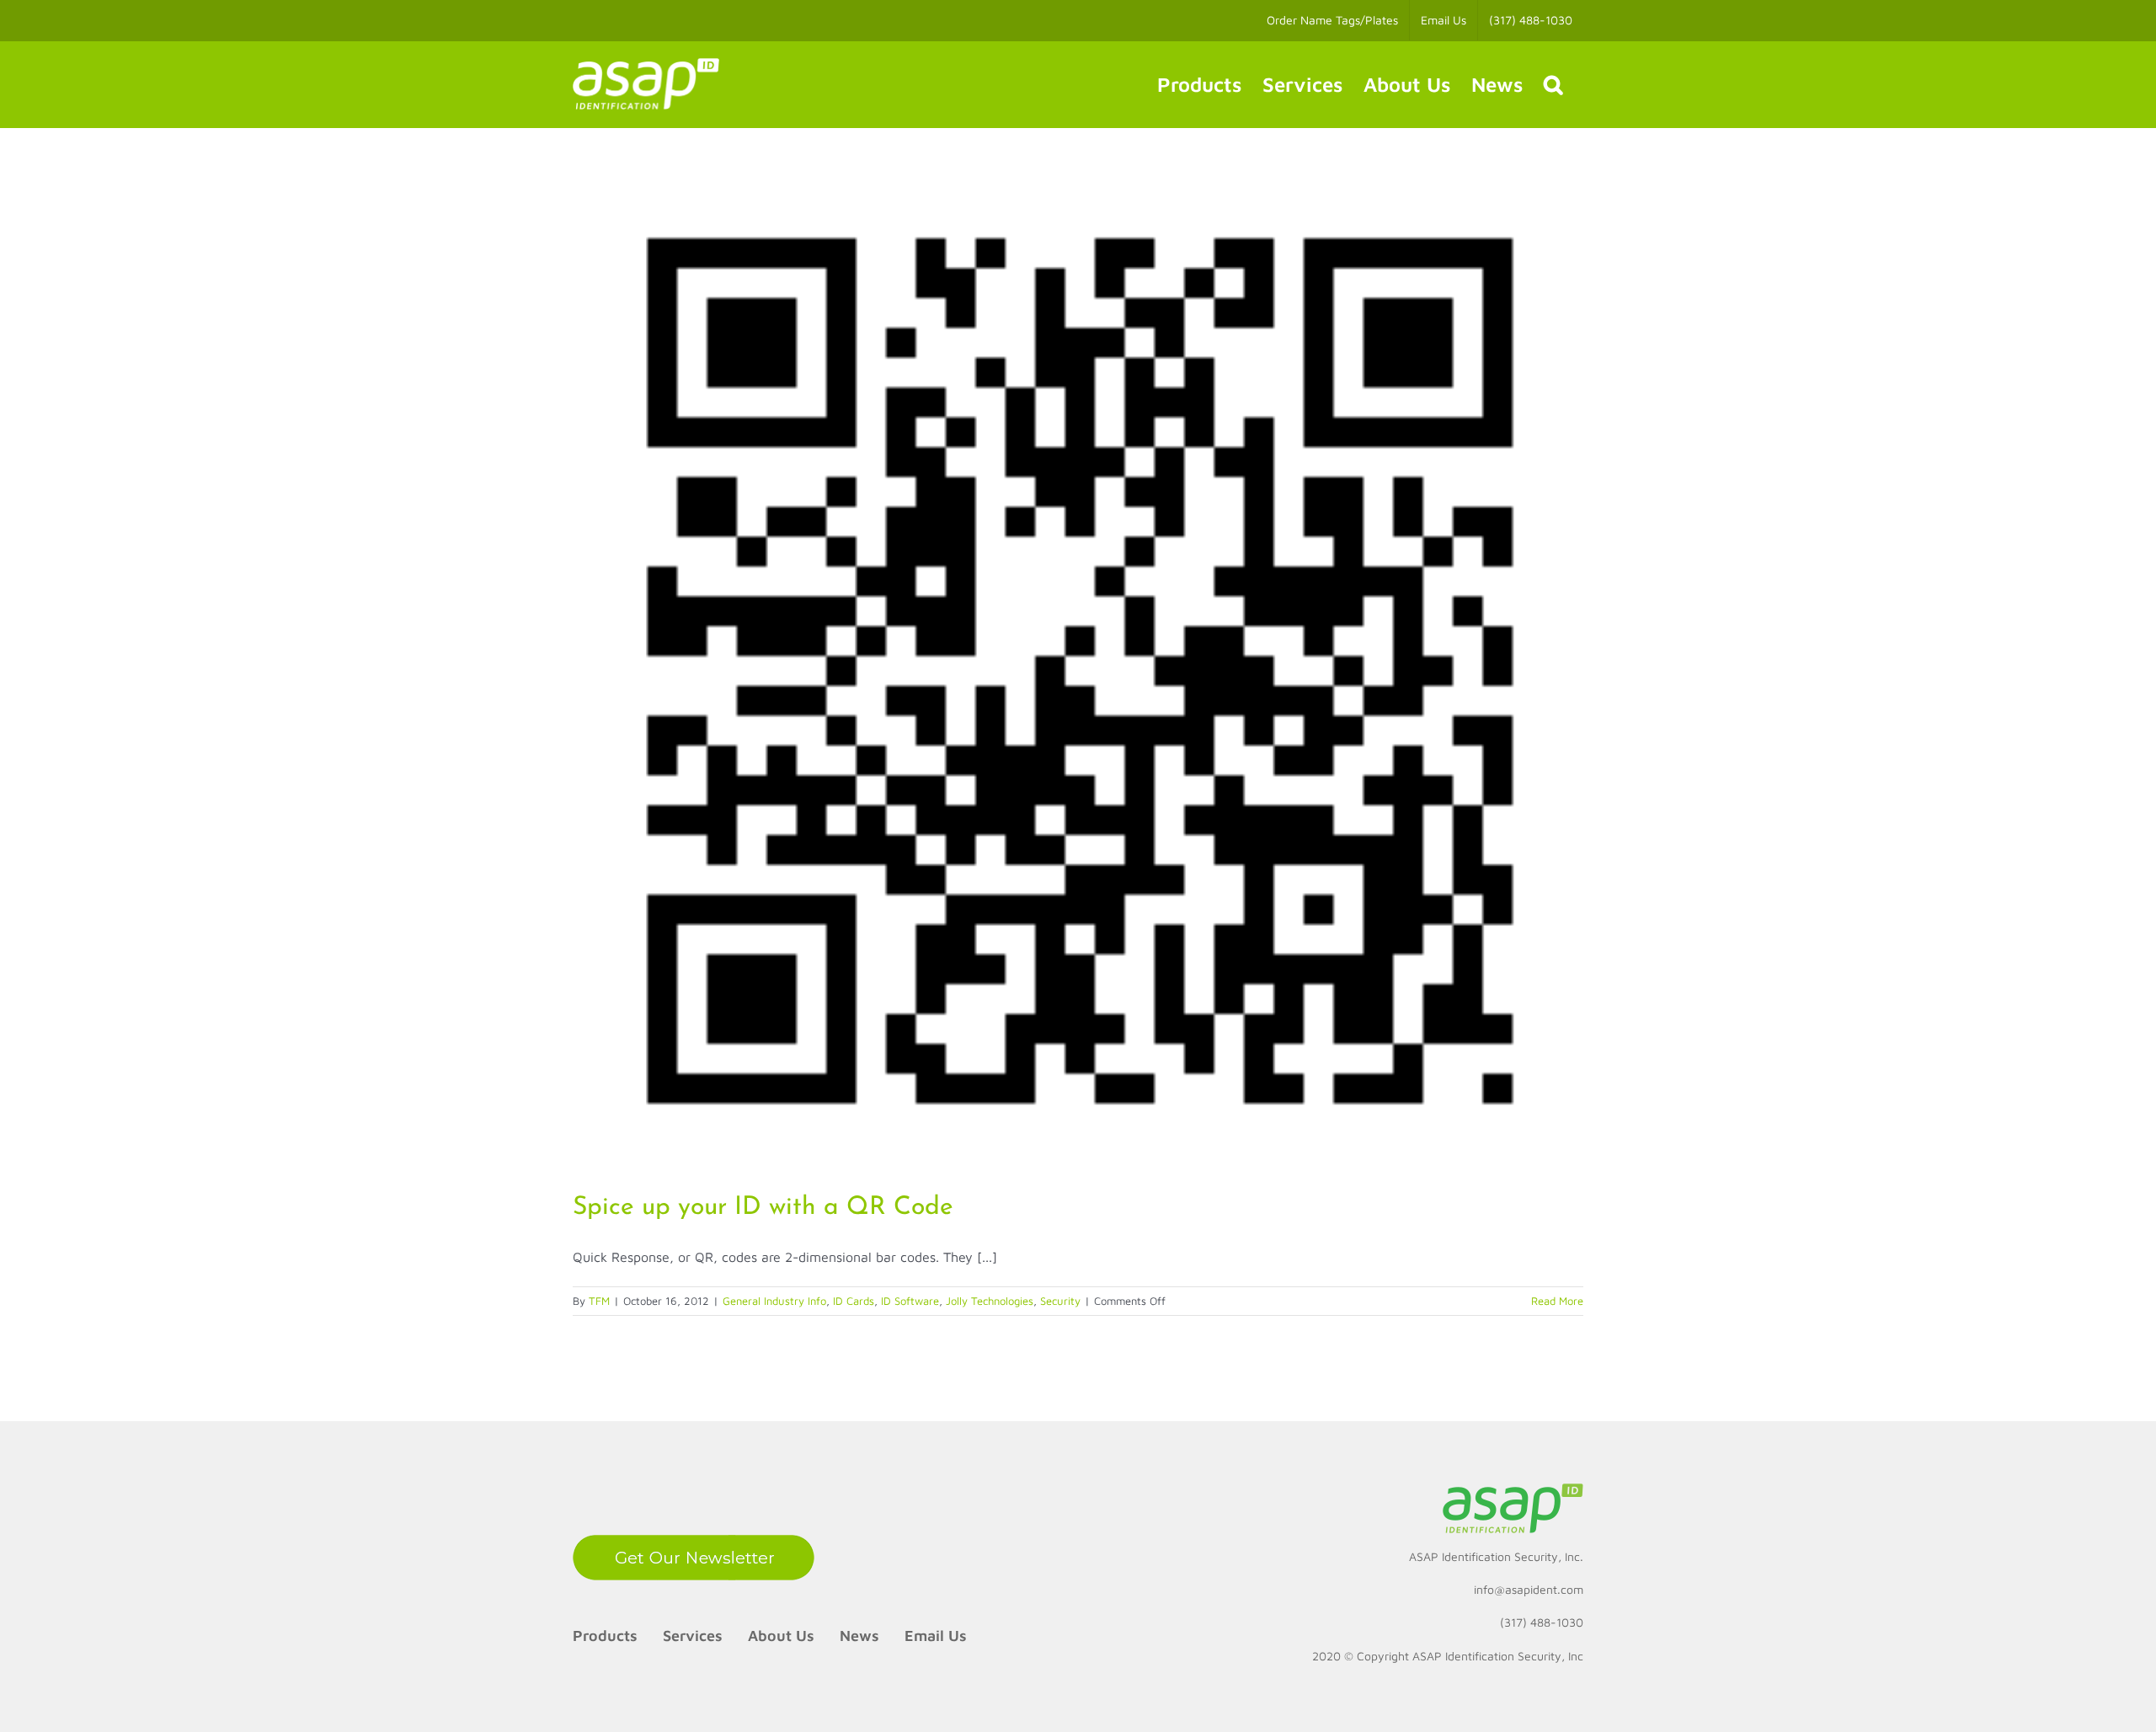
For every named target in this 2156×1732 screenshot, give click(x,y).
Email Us (936, 1636)
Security (1060, 1301)
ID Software (910, 1301)
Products (605, 1636)
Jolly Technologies (990, 1301)
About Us (781, 1636)
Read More (1557, 1301)
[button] (1553, 84)
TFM (599, 1301)
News (859, 1636)
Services (693, 1636)
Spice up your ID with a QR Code (763, 1208)
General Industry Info (774, 1301)
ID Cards (854, 1301)
